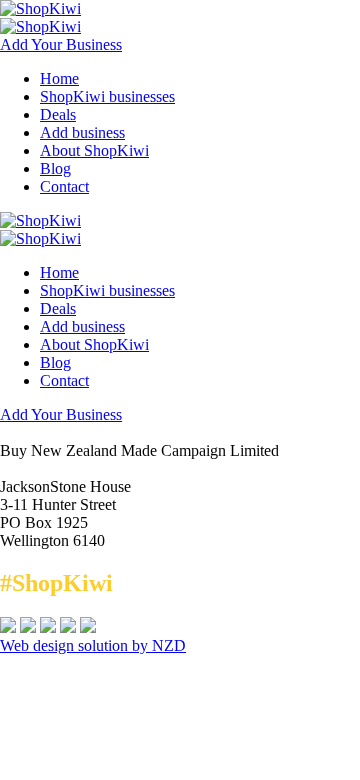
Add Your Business (61, 44)
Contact (64, 186)
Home (59, 78)
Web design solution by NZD (93, 645)
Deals (58, 114)
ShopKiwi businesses (107, 96)
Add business (82, 132)
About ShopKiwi (94, 150)
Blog (55, 168)
